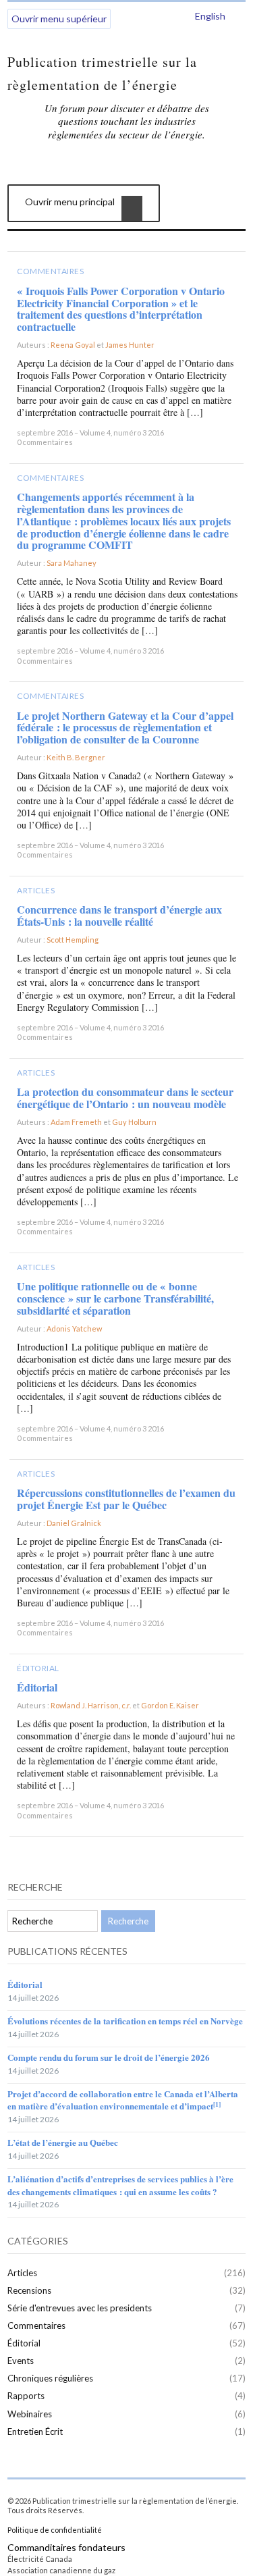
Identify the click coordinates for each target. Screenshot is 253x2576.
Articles (36, 890)
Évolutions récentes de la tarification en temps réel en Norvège (125, 2021)
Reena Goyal (73, 345)
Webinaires (30, 2414)
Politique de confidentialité (55, 2530)
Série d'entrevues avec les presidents (80, 2308)
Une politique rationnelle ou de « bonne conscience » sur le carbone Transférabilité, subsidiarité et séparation (115, 1298)
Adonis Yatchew (74, 1329)
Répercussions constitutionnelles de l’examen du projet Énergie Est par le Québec (126, 1499)
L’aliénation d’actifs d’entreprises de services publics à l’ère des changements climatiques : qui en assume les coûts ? (120, 2185)
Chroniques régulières (50, 2378)
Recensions (29, 2290)
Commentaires (50, 271)
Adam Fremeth (76, 1122)
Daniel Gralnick (74, 1523)
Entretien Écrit (35, 2432)
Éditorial (38, 1668)
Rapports (26, 2396)
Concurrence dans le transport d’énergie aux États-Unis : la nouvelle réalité (119, 915)
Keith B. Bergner (76, 757)
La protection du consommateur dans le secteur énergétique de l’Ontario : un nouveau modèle (125, 1098)
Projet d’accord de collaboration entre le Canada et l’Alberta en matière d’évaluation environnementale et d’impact (123, 2100)
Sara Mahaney (72, 563)
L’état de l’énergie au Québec (63, 2142)
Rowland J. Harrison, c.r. (91, 1705)
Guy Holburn (134, 1122)
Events (21, 2361)
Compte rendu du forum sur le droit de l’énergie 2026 (109, 2057)
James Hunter (130, 345)
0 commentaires (45, 442)
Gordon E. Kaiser (170, 1705)
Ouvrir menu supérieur (59, 19)
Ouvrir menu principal (70, 202)
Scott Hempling (73, 940)
